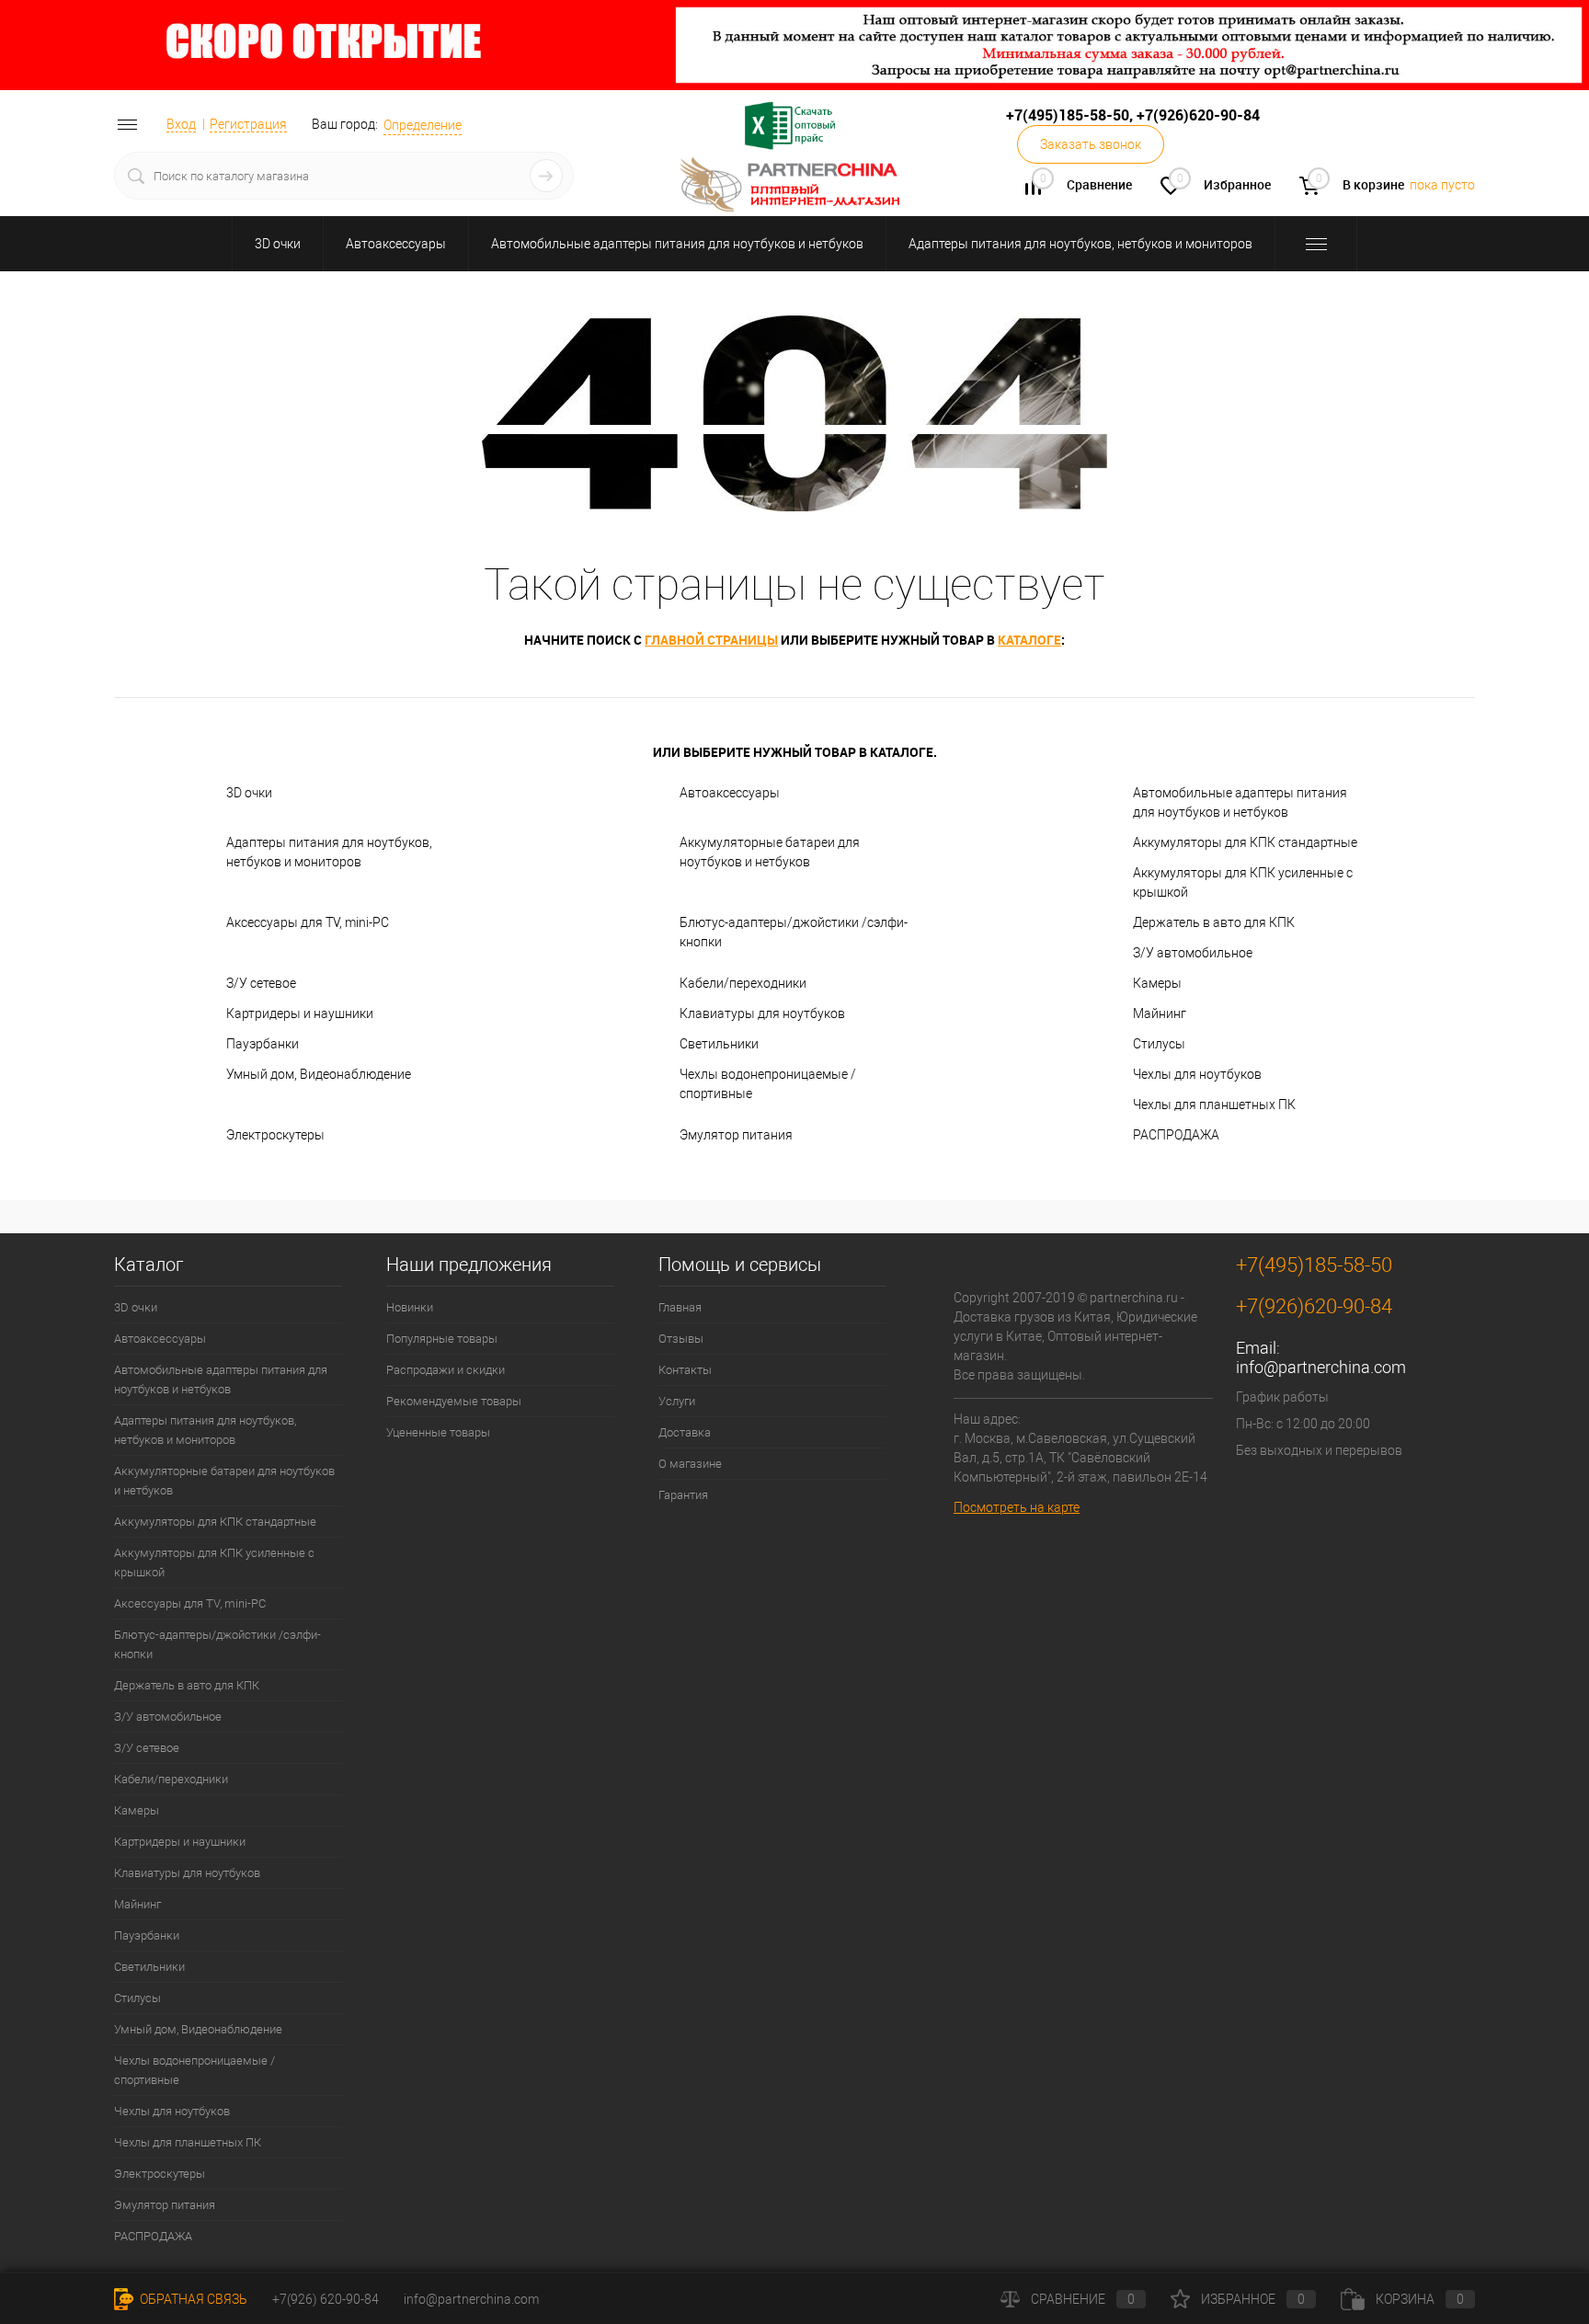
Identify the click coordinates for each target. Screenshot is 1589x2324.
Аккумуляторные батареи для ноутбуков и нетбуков (770, 852)
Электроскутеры (275, 1135)
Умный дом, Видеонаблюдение (319, 1074)
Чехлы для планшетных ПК (1214, 1105)
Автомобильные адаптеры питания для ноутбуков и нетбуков (677, 244)
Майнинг (1160, 1013)
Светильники (719, 1044)
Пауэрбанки (263, 1044)
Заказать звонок (1091, 144)
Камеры (1157, 983)
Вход (181, 124)
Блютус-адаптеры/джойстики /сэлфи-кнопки (794, 932)
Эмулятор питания (736, 1135)
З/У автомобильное (1193, 953)
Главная (680, 1307)
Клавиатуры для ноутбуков (762, 1013)
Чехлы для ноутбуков (1197, 1074)
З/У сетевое (261, 983)
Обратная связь (192, 2299)
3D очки (278, 244)
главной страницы (711, 640)
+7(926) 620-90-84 (326, 2299)
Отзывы (681, 1339)
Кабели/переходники (743, 983)
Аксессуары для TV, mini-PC (308, 922)
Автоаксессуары (396, 244)
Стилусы (1159, 1044)
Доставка (685, 1432)
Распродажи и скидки (446, 1370)
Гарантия (683, 1495)
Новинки (410, 1307)
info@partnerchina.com (1321, 1367)
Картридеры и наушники (300, 1013)
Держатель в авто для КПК (1214, 922)
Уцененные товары (438, 1432)
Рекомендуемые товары (454, 1401)
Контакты (685, 1370)
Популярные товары (442, 1339)
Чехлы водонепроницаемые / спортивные (768, 1084)
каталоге (1029, 640)
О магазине (690, 1464)
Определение (423, 125)
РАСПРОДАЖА (1176, 1135)
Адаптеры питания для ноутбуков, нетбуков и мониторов (1080, 244)
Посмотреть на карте (1017, 1507)
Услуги (677, 1401)
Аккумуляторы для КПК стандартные (1245, 842)
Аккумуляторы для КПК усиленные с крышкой (1243, 882)
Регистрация (248, 124)
